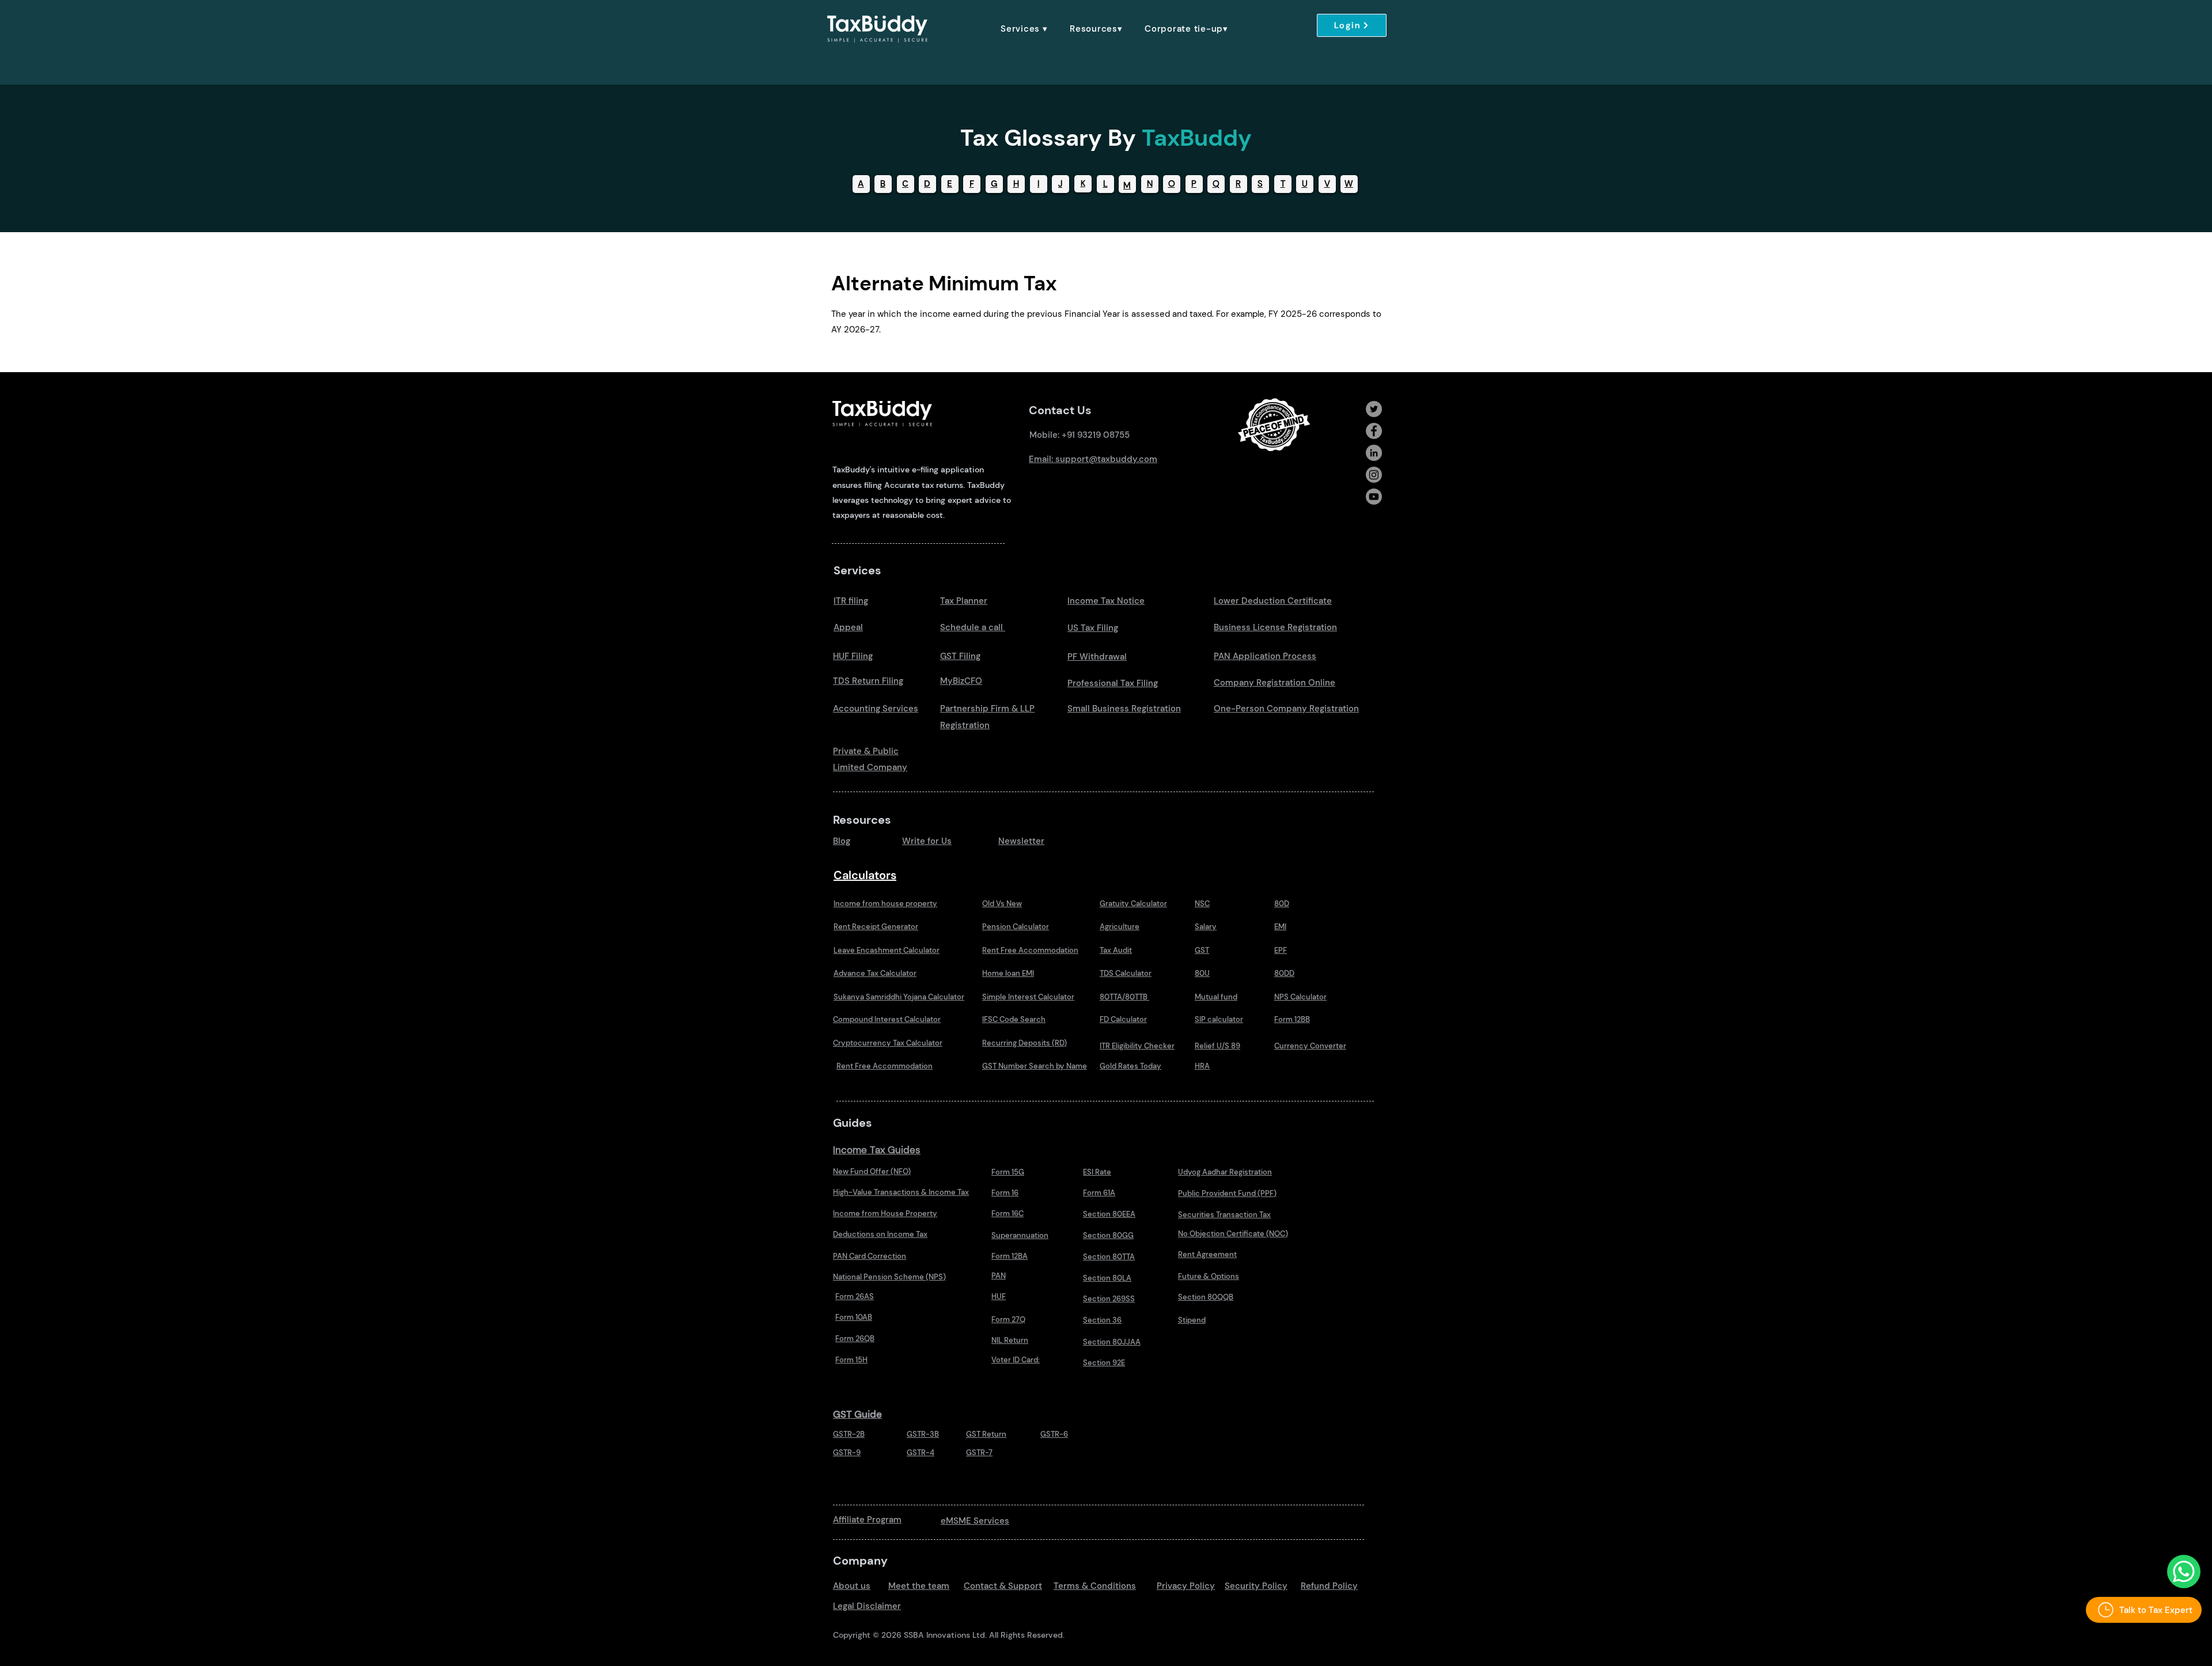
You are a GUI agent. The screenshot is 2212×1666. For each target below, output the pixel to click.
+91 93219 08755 (1096, 435)
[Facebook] (1374, 431)
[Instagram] (1374, 475)
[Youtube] (1374, 497)
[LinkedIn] (1374, 453)
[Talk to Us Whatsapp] (2184, 1572)
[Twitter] (1374, 409)
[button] (1024, 29)
